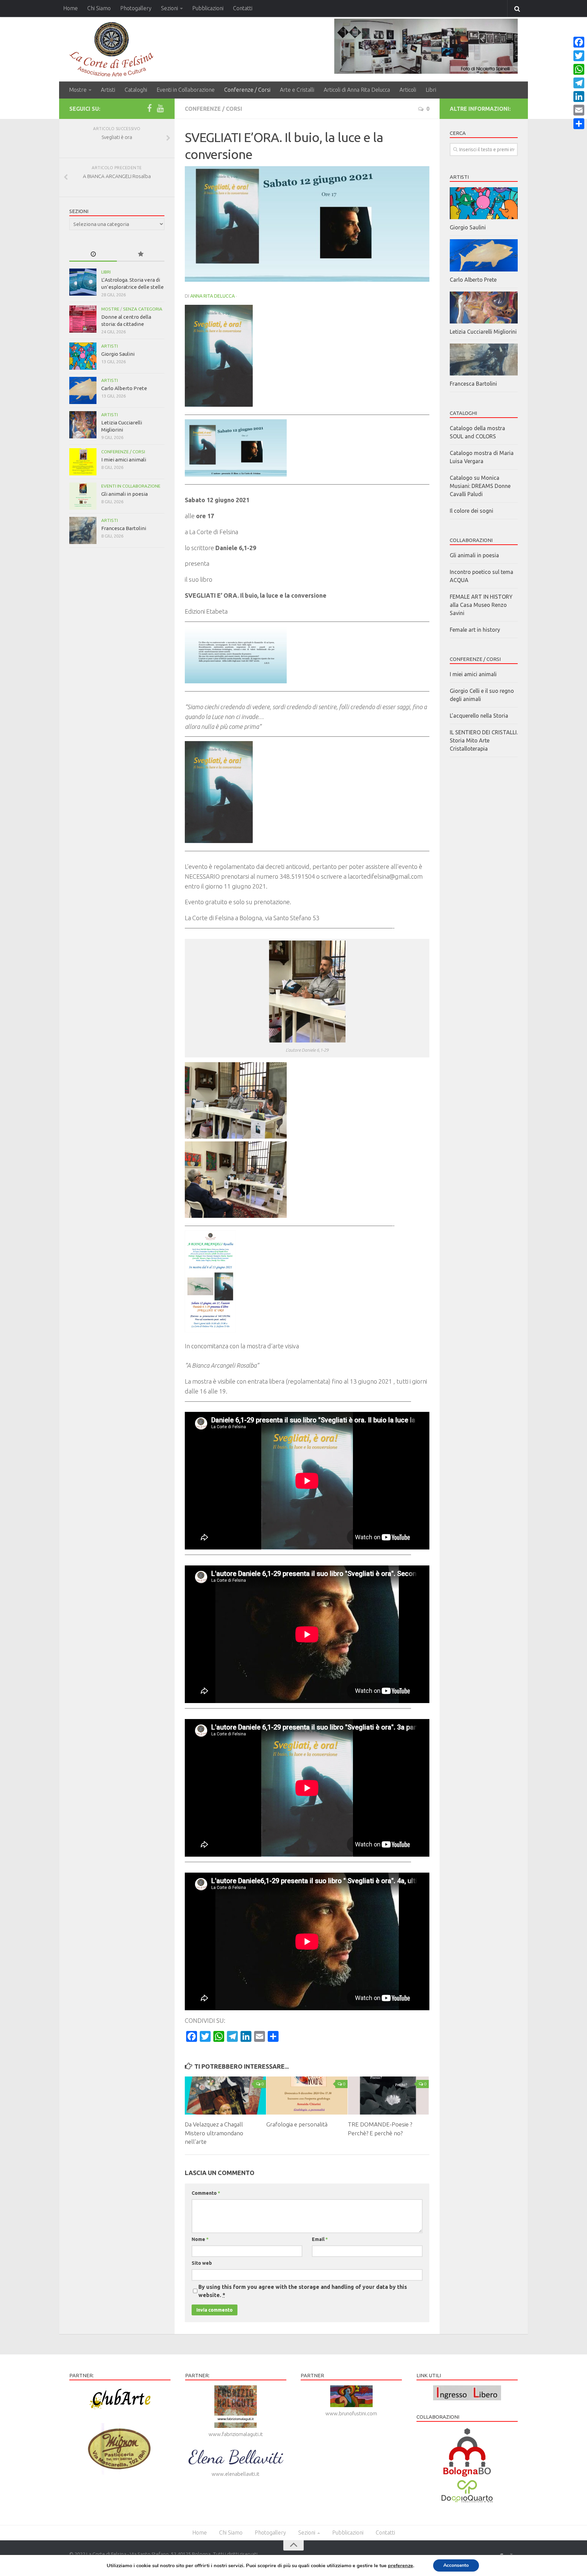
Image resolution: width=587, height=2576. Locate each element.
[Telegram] (579, 83)
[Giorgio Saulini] (83, 356)
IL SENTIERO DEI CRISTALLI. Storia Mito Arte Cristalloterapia (484, 740)
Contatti (243, 8)
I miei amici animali (124, 460)
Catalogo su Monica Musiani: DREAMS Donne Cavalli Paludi (480, 486)
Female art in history (475, 630)
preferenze (401, 2565)
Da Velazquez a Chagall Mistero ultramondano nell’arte (214, 2133)
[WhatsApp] (579, 69)
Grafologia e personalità (297, 2124)
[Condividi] (579, 124)
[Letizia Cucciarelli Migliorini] (83, 425)
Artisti (108, 90)
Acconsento (456, 2565)
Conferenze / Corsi (247, 90)
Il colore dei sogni (472, 511)
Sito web (202, 2263)
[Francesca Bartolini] (83, 530)
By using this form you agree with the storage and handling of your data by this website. (303, 2291)
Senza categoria (143, 309)
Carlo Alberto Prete (124, 388)
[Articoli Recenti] (93, 254)
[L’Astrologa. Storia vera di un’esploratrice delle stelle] (83, 282)
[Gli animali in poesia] (83, 496)
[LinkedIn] (579, 97)
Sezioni (170, 8)
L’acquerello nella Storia (479, 716)
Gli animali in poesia (124, 494)
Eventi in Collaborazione (186, 90)
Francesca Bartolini (124, 528)
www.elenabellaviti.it (236, 2474)
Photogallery (136, 8)
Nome (200, 2239)
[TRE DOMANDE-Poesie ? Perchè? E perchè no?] (388, 2096)
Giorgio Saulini (118, 354)
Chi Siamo (99, 8)
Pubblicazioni (208, 8)
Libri (431, 90)
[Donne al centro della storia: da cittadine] (83, 319)
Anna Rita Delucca (212, 296)
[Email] (579, 110)
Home (70, 8)
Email (320, 2239)
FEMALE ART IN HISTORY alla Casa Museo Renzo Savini (481, 605)
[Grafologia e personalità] (307, 2096)
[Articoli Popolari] (141, 254)
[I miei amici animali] (83, 462)
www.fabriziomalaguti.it (236, 2434)
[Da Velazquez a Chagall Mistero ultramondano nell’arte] (225, 2096)
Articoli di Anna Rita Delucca (357, 90)
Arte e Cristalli (297, 90)
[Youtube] (160, 108)
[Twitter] (579, 56)
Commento (206, 2193)
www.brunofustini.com (351, 2413)
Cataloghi (136, 90)
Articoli (408, 90)
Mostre (78, 90)
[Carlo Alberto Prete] (83, 390)
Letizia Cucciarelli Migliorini (483, 332)
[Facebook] (149, 108)
